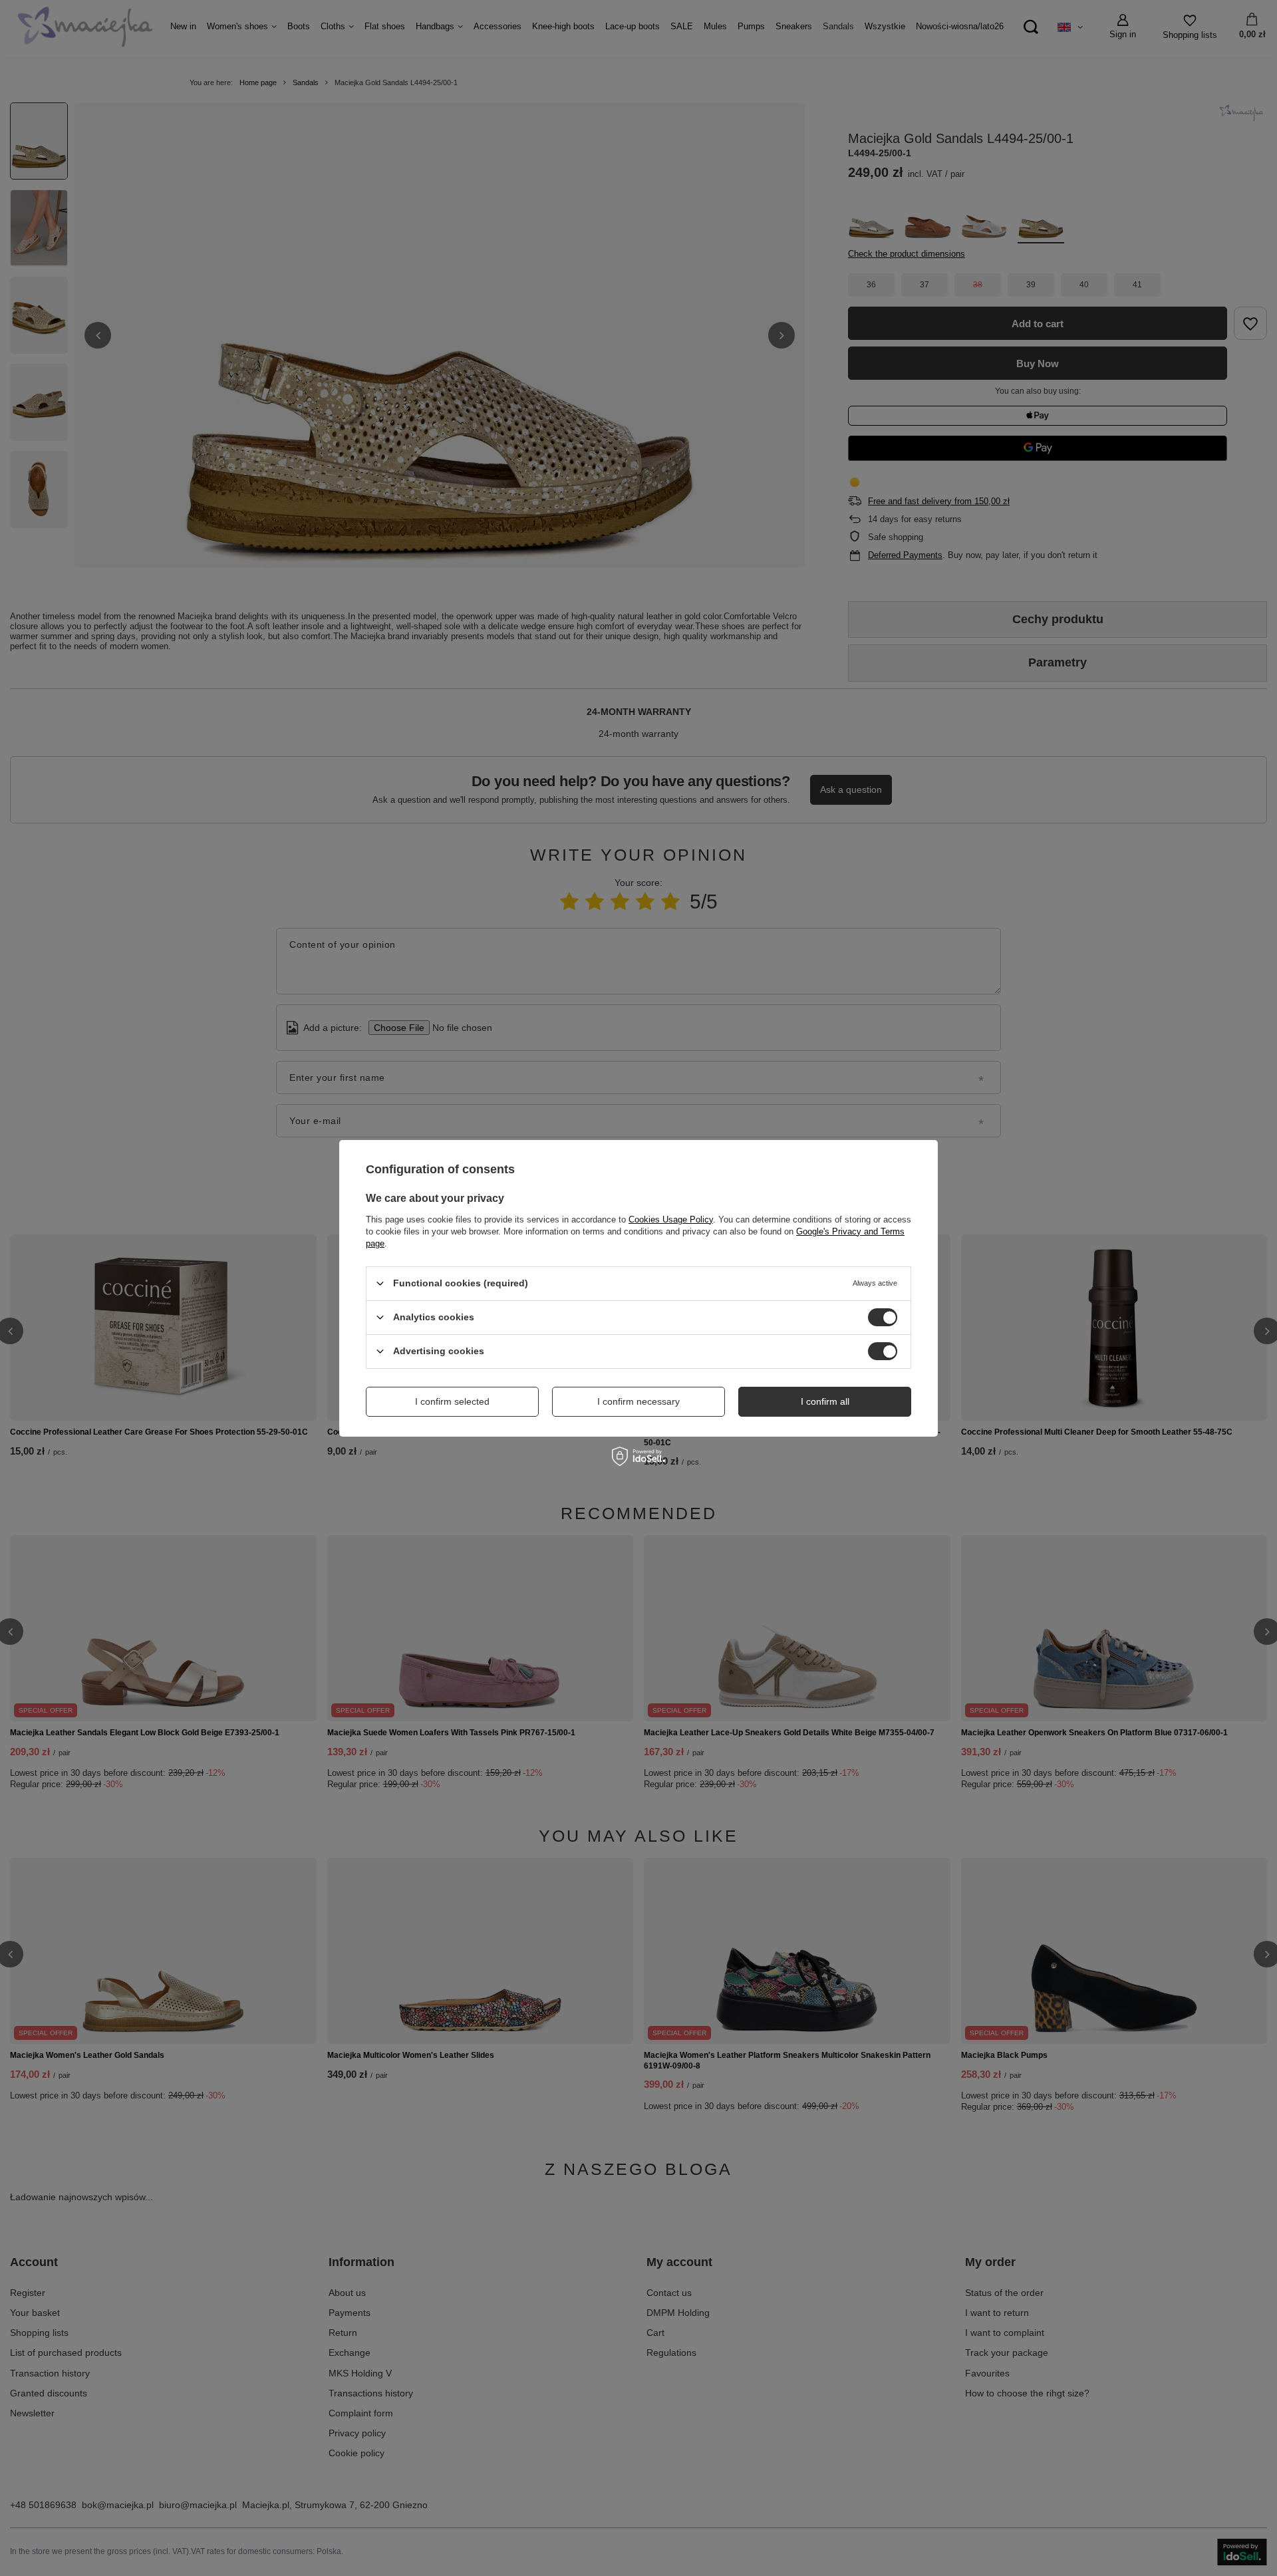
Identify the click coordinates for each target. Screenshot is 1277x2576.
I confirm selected (452, 1401)
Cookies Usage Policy (671, 1219)
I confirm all (825, 1401)
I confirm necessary (638, 1401)
